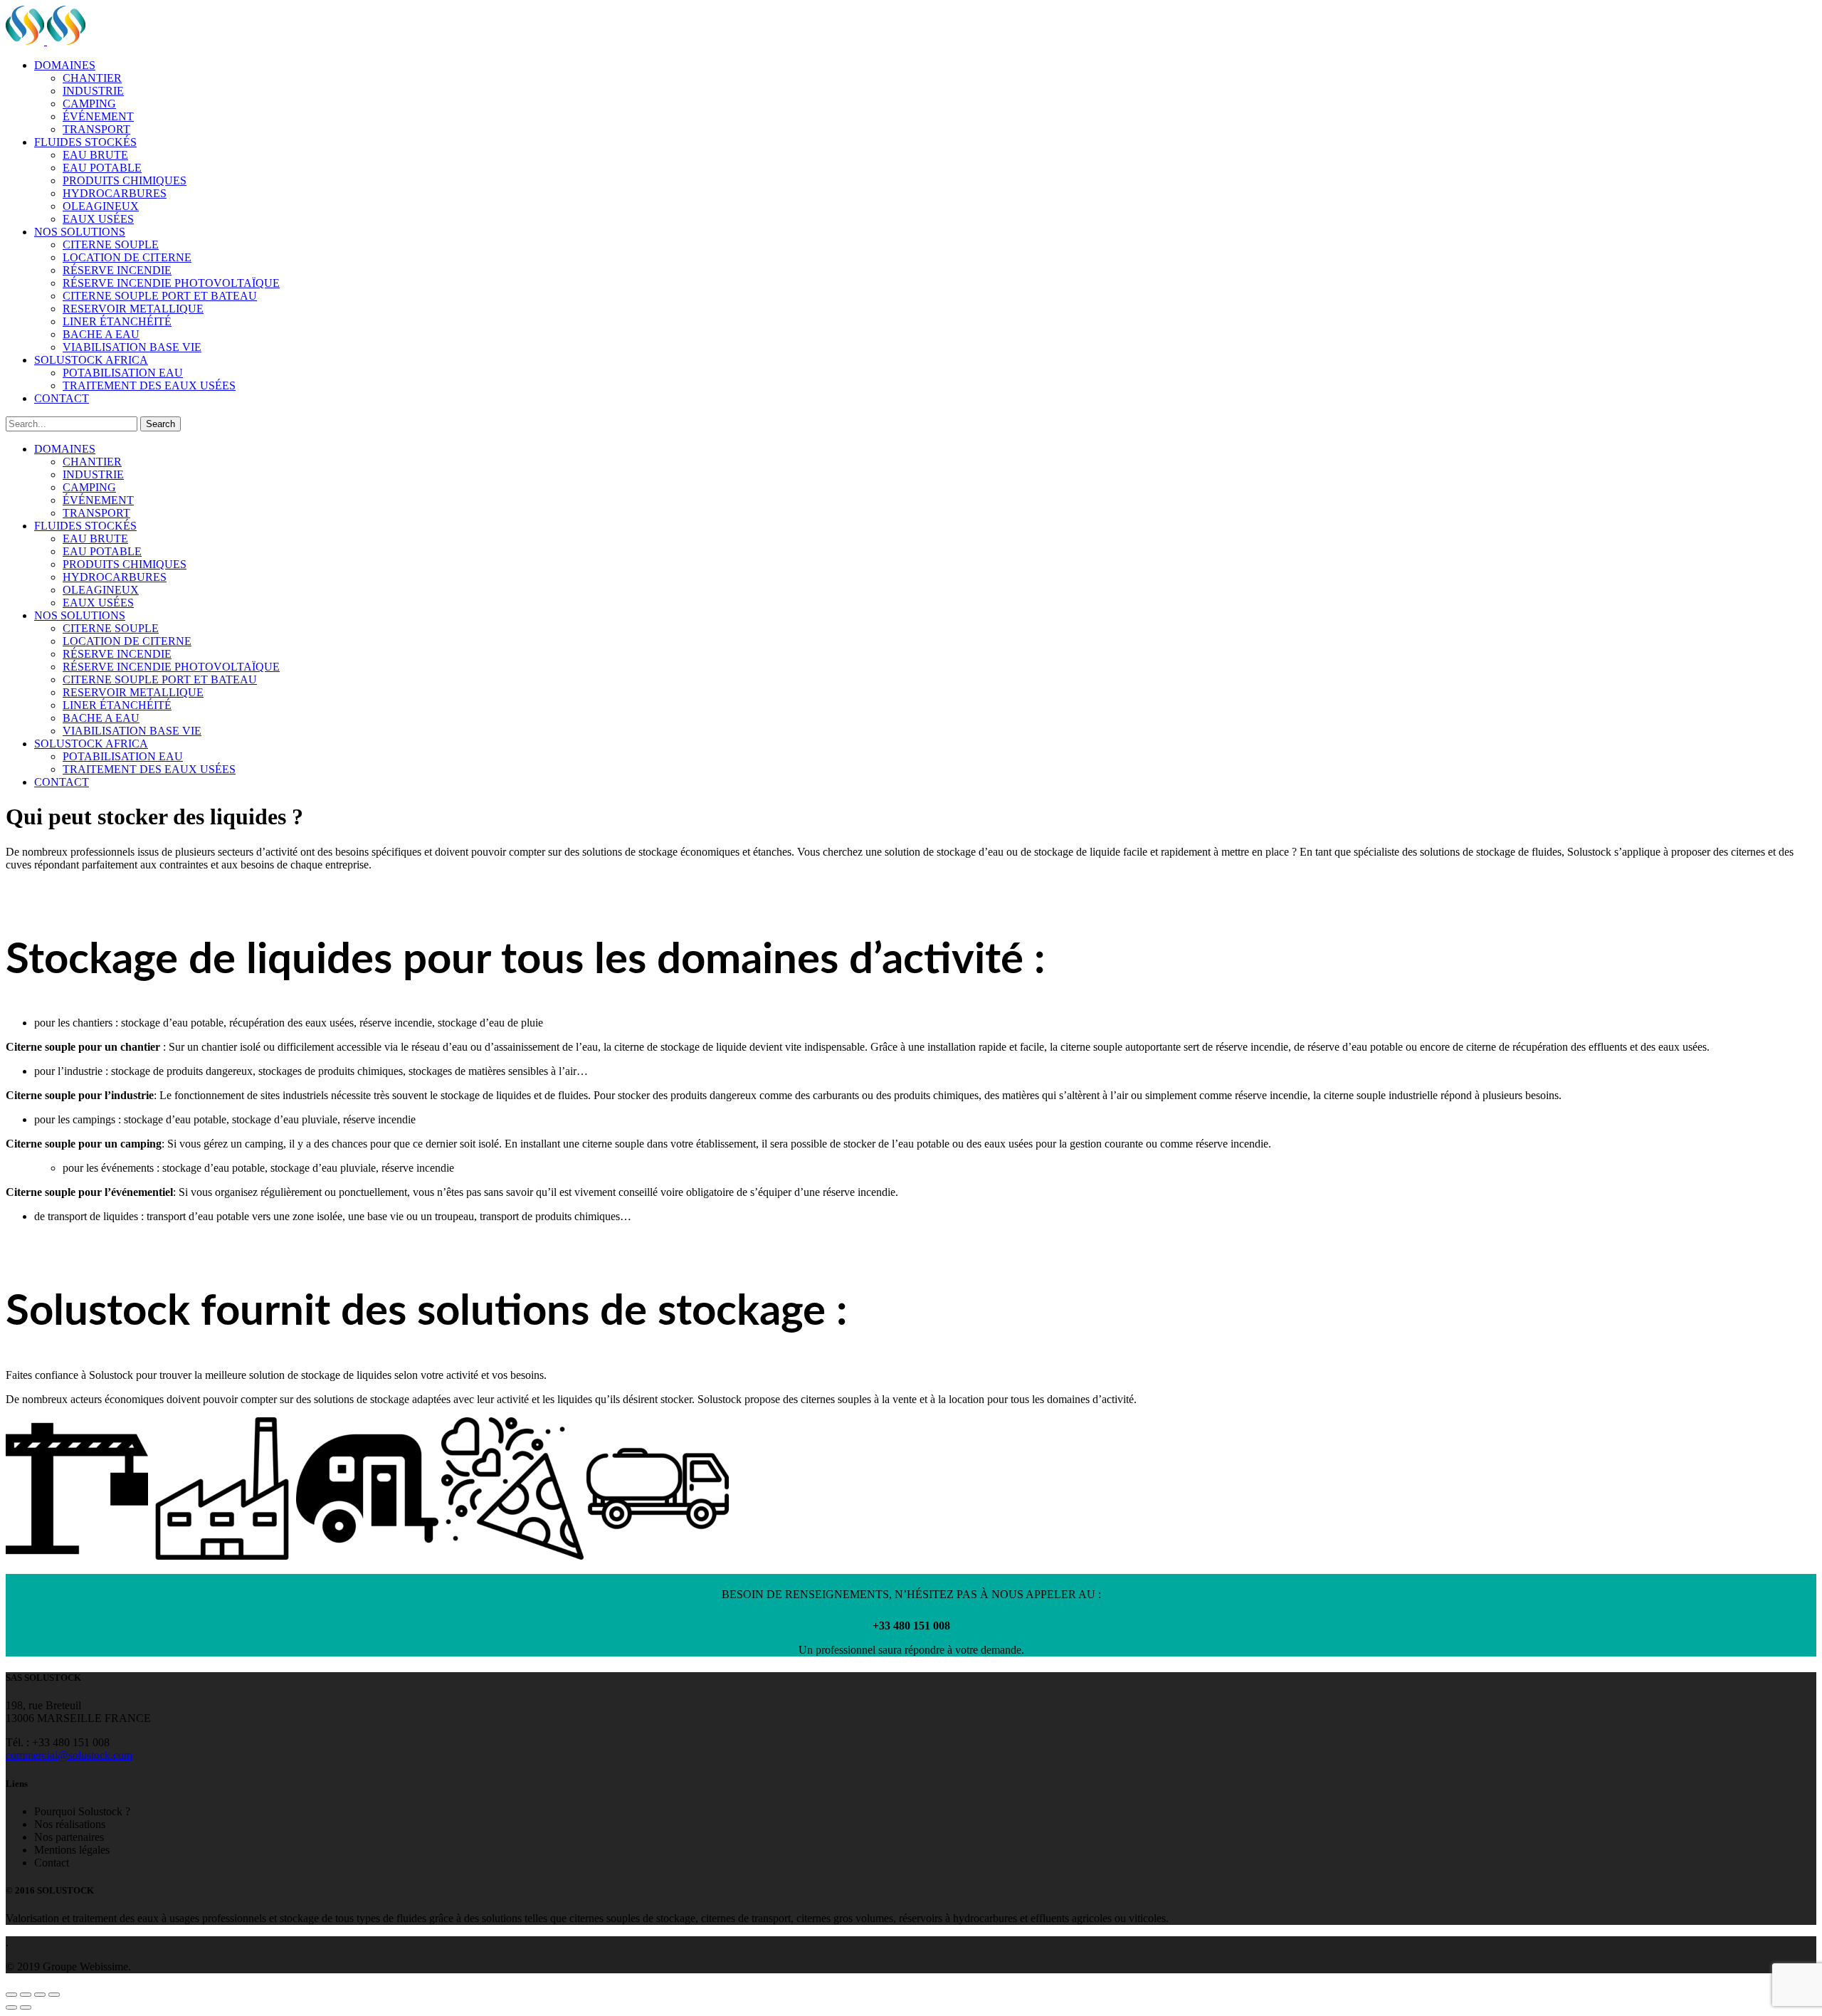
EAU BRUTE (95, 155)
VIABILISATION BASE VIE (132, 347)
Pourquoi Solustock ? (82, 1811)
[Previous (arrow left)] (11, 2007)
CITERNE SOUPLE (111, 245)
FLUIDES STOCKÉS (85, 142)
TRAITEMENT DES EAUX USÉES (149, 385)
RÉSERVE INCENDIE (117, 270)
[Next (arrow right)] (26, 2007)
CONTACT (62, 398)
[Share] (26, 1995)
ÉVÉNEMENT (98, 116)
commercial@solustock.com (69, 1755)
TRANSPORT (96, 129)
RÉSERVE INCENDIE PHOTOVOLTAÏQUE (171, 283)
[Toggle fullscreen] (40, 1995)
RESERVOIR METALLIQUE (133, 309)
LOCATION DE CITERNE (127, 257)
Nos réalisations (70, 1824)
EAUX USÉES (98, 219)
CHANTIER (92, 78)
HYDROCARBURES (115, 193)
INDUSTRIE (93, 91)
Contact (52, 1863)
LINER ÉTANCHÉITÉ (117, 321)
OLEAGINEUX (101, 206)
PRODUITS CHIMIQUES (125, 180)
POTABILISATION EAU (123, 373)
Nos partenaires (69, 1837)
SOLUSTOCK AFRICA (91, 360)
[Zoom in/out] (54, 1995)
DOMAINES (65, 65)
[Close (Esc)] (11, 1995)
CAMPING (89, 104)
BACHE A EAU (101, 334)
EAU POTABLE (102, 168)
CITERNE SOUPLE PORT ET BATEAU (160, 296)
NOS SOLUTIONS (80, 232)
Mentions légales (72, 1850)
